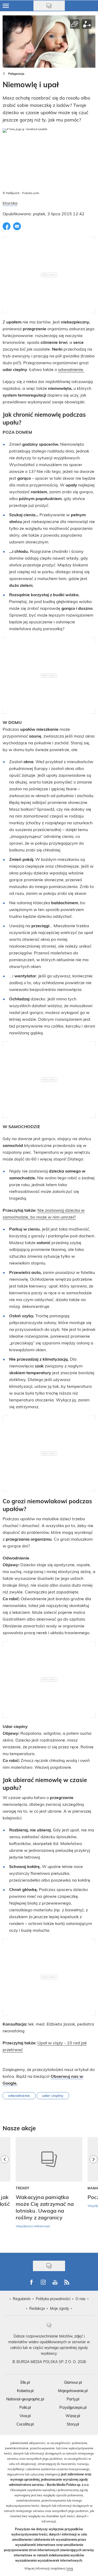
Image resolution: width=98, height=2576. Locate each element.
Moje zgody (59, 2308)
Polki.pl (25, 2407)
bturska (10, 203)
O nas (80, 2299)
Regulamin (22, 2299)
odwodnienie (19, 2096)
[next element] (94, 2192)
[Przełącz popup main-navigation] (6, 6)
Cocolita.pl (25, 2424)
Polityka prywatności (53, 2299)
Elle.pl (25, 2382)
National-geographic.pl (25, 2399)
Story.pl (73, 2424)
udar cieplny (53, 2096)
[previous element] (5, 2192)
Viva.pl (25, 2416)
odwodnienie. (71, 369)
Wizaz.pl (73, 2416)
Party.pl (73, 2399)
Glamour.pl (73, 2382)
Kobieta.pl (25, 2391)
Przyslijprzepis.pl (73, 2407)
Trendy (23, 2188)
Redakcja (37, 2308)
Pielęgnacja (16, 74)
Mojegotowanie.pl (73, 2391)
